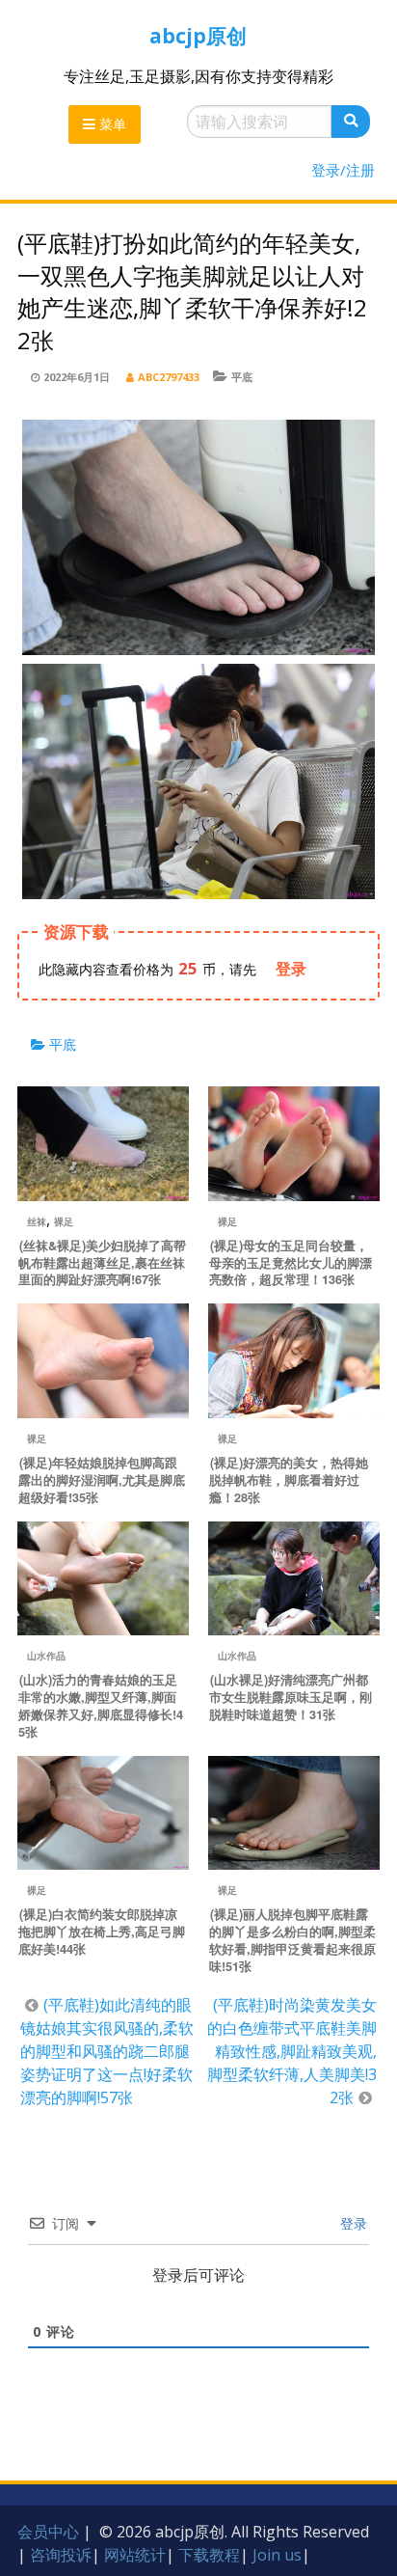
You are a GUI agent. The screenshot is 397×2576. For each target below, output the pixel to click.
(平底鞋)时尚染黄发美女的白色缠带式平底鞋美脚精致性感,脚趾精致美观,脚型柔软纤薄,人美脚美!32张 (292, 2051)
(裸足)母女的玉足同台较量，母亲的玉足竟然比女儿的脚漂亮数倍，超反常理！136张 (291, 1263)
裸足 (64, 1221)
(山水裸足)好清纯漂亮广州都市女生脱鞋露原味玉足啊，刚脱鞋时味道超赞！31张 (291, 1697)
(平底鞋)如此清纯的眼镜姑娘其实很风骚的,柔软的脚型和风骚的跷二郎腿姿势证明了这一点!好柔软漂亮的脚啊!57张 (107, 2051)
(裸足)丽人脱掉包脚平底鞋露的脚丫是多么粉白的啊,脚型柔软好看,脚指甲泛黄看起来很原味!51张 (292, 1940)
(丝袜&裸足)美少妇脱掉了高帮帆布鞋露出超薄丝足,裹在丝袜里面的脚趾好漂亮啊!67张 (102, 1263)
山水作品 (46, 1656)
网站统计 (135, 2555)
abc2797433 (169, 377)
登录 (352, 2223)
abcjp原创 (198, 36)
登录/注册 (343, 170)
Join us (277, 2555)
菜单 (111, 124)
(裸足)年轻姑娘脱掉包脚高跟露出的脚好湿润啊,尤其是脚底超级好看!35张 (102, 1480)
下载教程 (209, 2555)
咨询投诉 (61, 2555)
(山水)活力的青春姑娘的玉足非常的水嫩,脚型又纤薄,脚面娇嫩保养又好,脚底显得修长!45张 (101, 1706)
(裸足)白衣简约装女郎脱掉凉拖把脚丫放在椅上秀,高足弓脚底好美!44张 (102, 1932)
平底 (242, 377)
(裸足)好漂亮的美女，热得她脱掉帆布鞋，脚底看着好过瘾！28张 (289, 1480)
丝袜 (37, 1221)
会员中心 (48, 2532)
